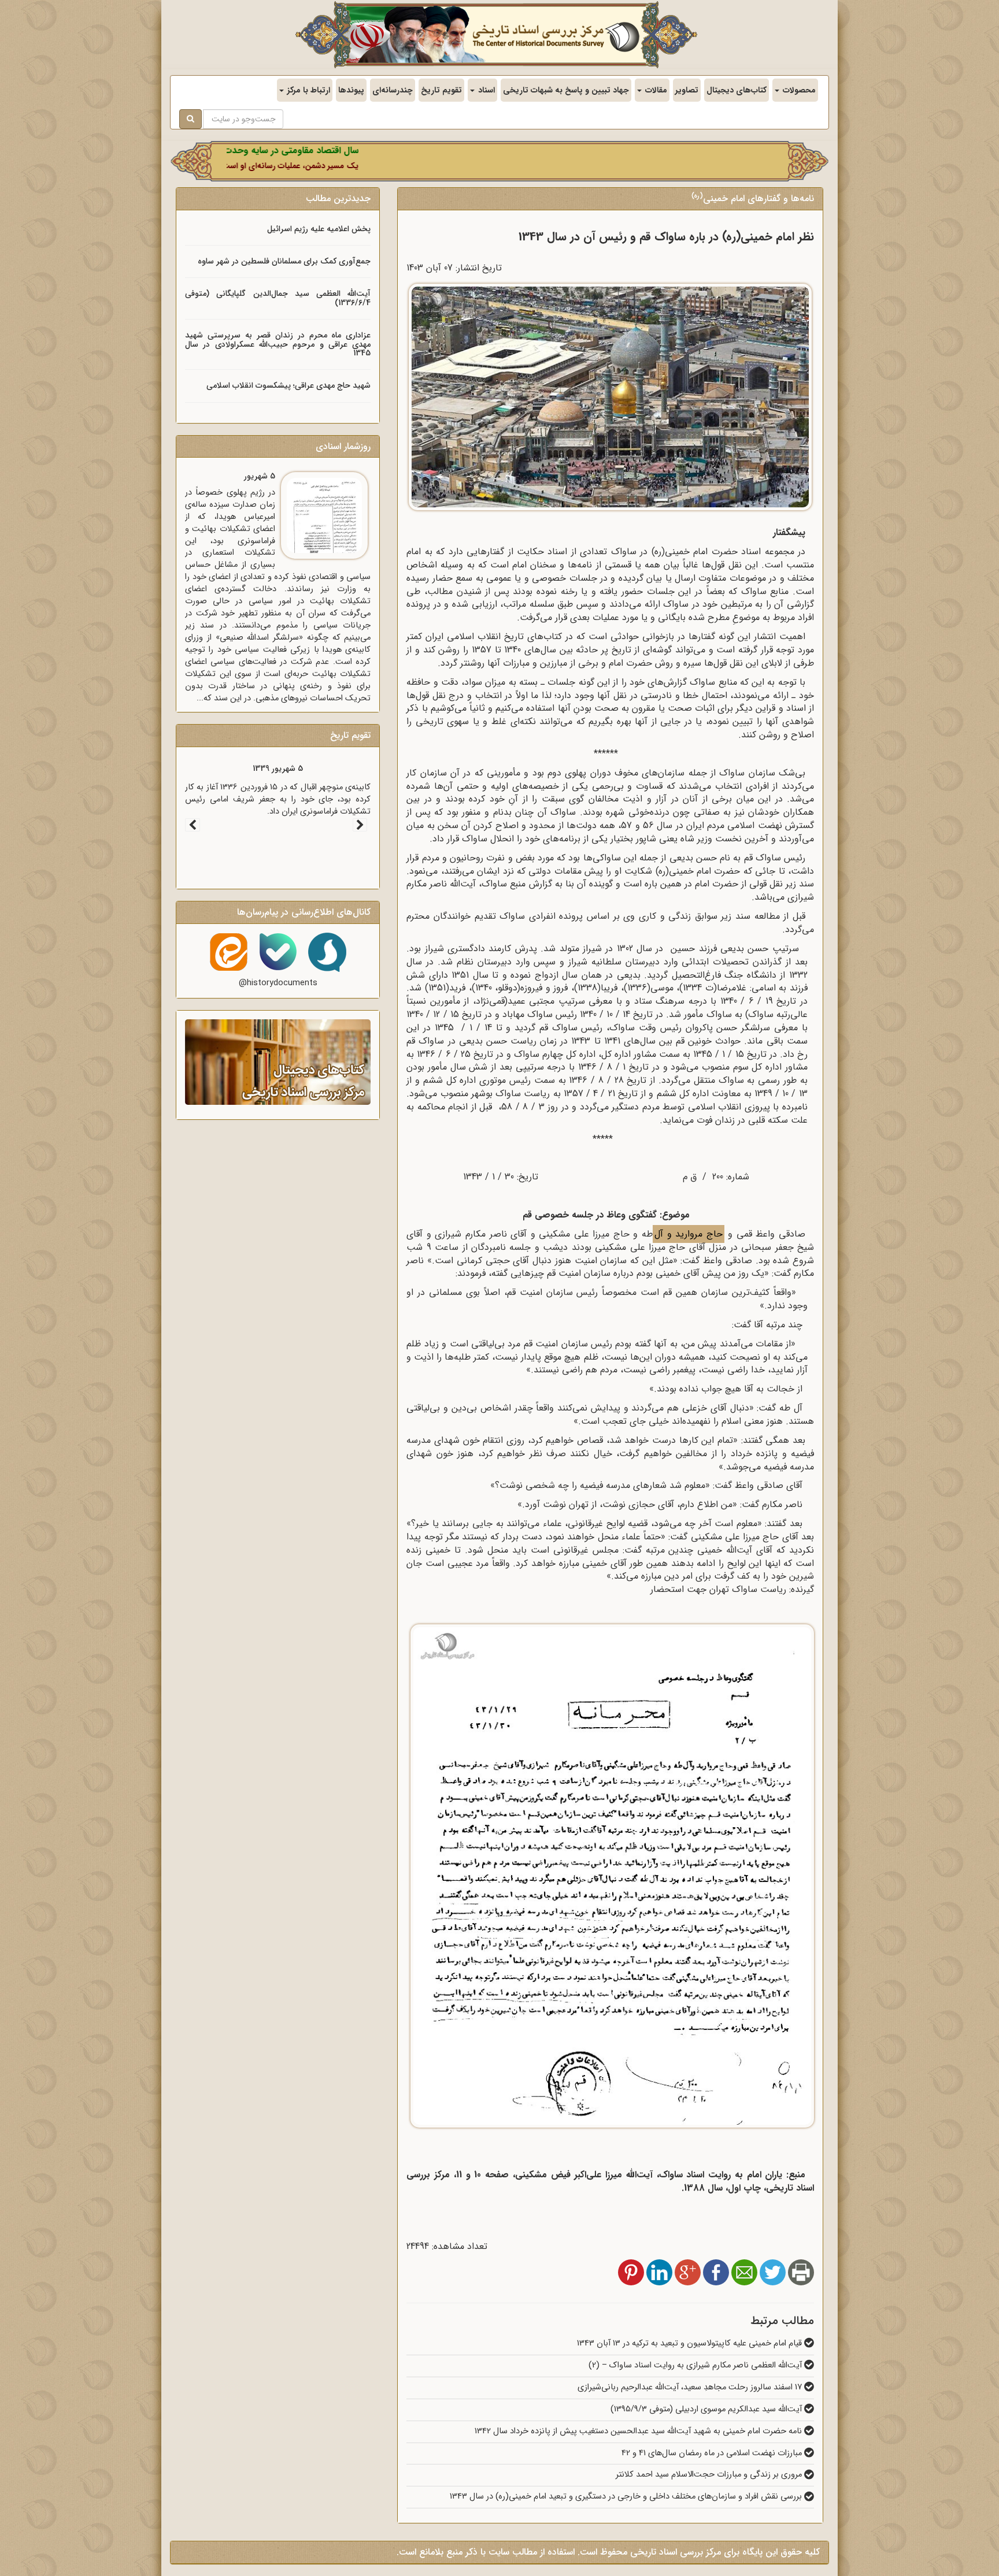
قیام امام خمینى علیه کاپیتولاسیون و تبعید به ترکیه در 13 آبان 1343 (691, 2343)
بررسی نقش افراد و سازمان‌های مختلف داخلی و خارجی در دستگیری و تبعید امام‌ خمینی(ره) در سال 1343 (627, 2497)
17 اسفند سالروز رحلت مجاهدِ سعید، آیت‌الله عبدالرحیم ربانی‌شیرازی (691, 2387)
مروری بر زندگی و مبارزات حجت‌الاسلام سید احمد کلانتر (710, 2475)
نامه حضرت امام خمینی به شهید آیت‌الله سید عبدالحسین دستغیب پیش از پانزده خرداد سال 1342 (639, 2431)
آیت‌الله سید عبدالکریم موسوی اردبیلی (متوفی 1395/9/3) (707, 2409)
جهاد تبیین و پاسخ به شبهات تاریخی (566, 90)
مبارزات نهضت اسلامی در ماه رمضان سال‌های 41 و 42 (713, 2453)
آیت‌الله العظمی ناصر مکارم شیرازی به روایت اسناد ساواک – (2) (696, 2365)
